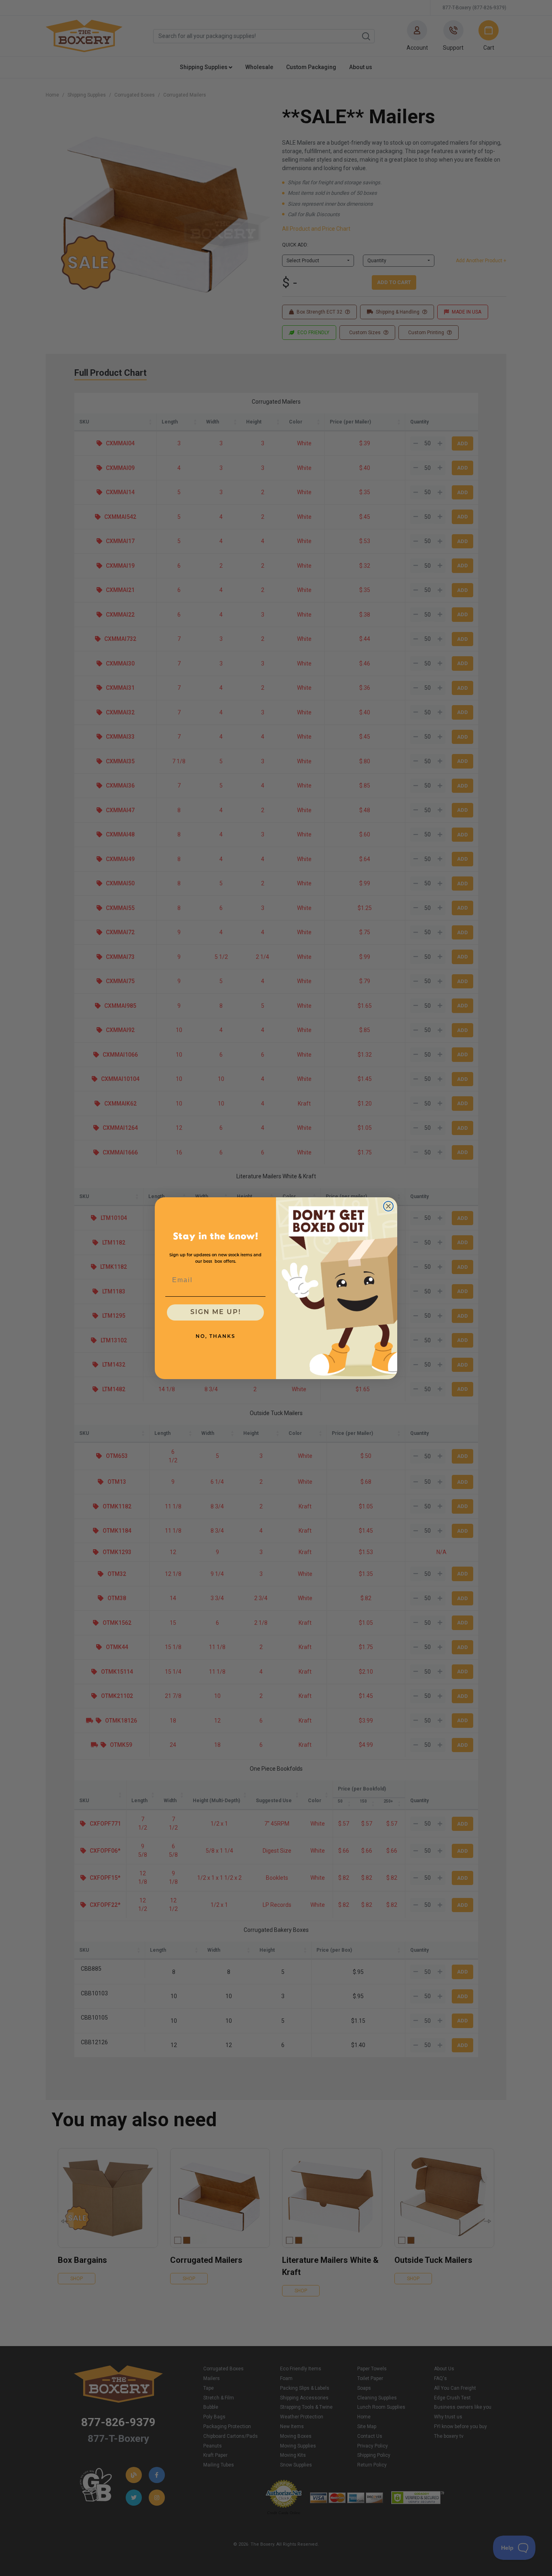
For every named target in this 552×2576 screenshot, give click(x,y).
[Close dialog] (388, 1206)
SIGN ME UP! (216, 1312)
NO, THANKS (216, 1337)
